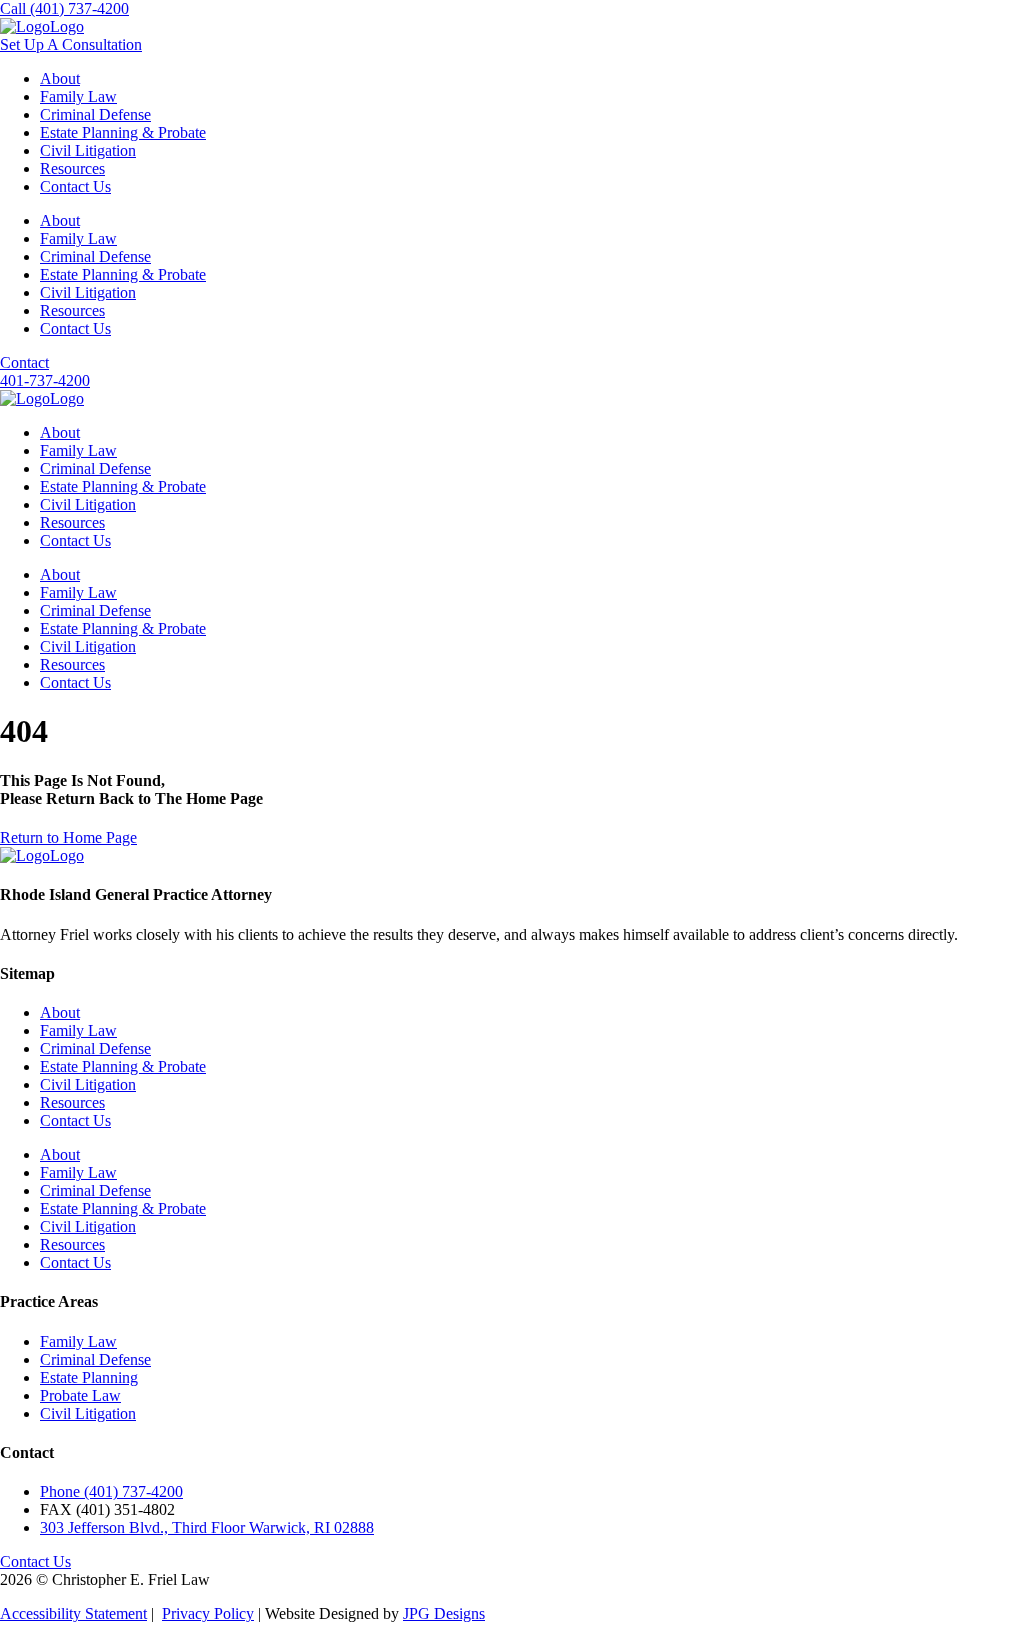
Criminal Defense (95, 114)
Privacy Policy (208, 1613)
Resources (72, 168)
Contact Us (75, 186)
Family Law (78, 96)
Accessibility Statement (73, 1613)
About (60, 78)
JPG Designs (444, 1613)
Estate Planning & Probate (123, 132)
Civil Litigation (88, 150)
